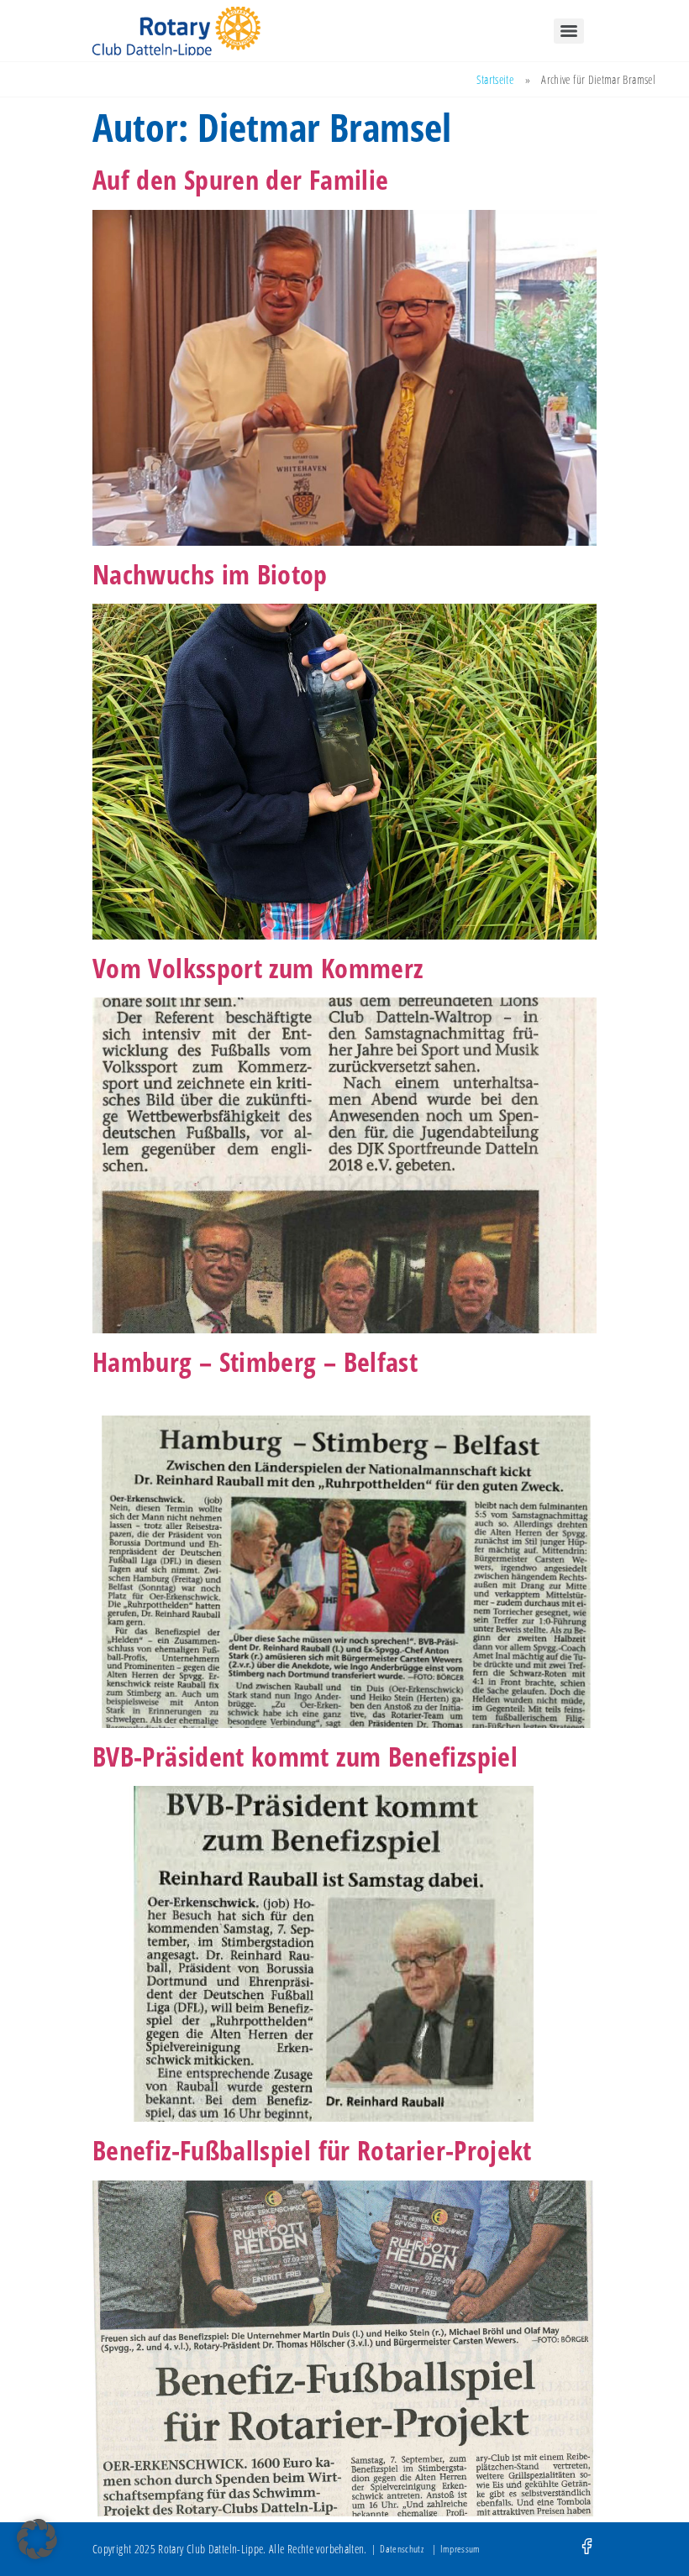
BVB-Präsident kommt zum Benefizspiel (305, 1756)
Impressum (460, 2549)
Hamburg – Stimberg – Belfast (255, 1361)
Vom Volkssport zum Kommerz (258, 968)
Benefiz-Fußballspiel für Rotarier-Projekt (312, 2150)
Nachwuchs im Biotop (210, 574)
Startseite (495, 79)
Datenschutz (402, 2549)
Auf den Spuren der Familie (240, 179)
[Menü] (569, 31)
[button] (37, 2539)
